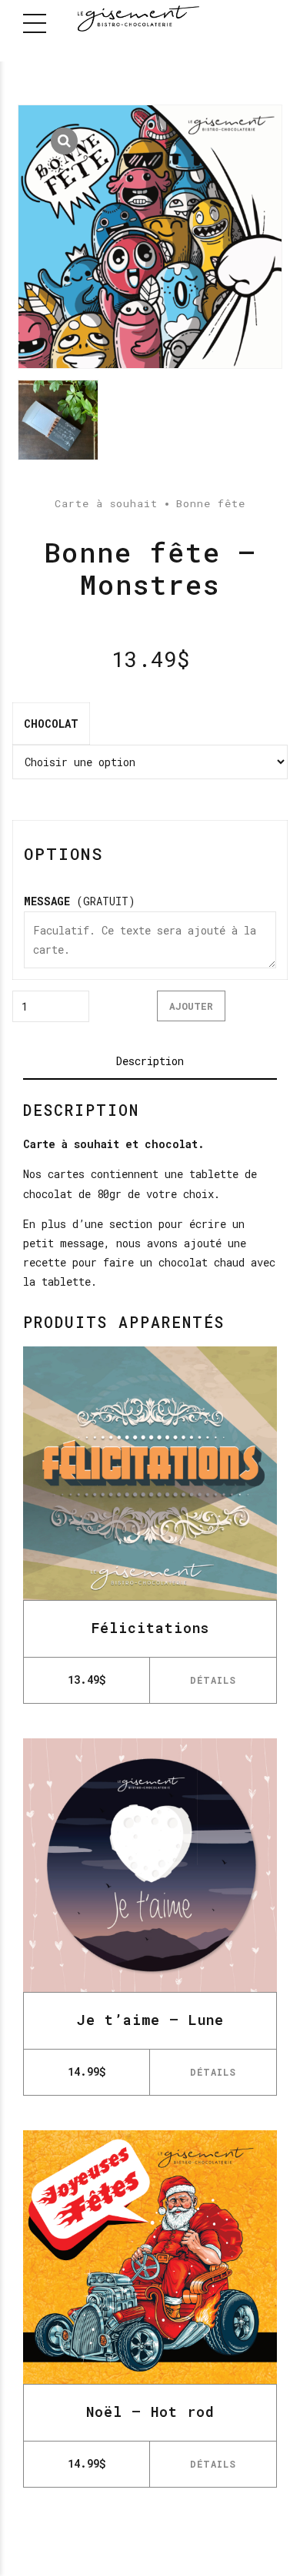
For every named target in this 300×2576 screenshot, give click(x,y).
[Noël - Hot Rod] (150, 2257)
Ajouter (191, 1006)
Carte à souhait (106, 503)
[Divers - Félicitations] (150, 1473)
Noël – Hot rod (150, 2412)
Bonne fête (211, 503)
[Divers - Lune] (150, 1865)
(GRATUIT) (80, 901)
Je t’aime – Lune (150, 2020)
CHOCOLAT (51, 724)
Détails (213, 1680)
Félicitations (150, 1628)
